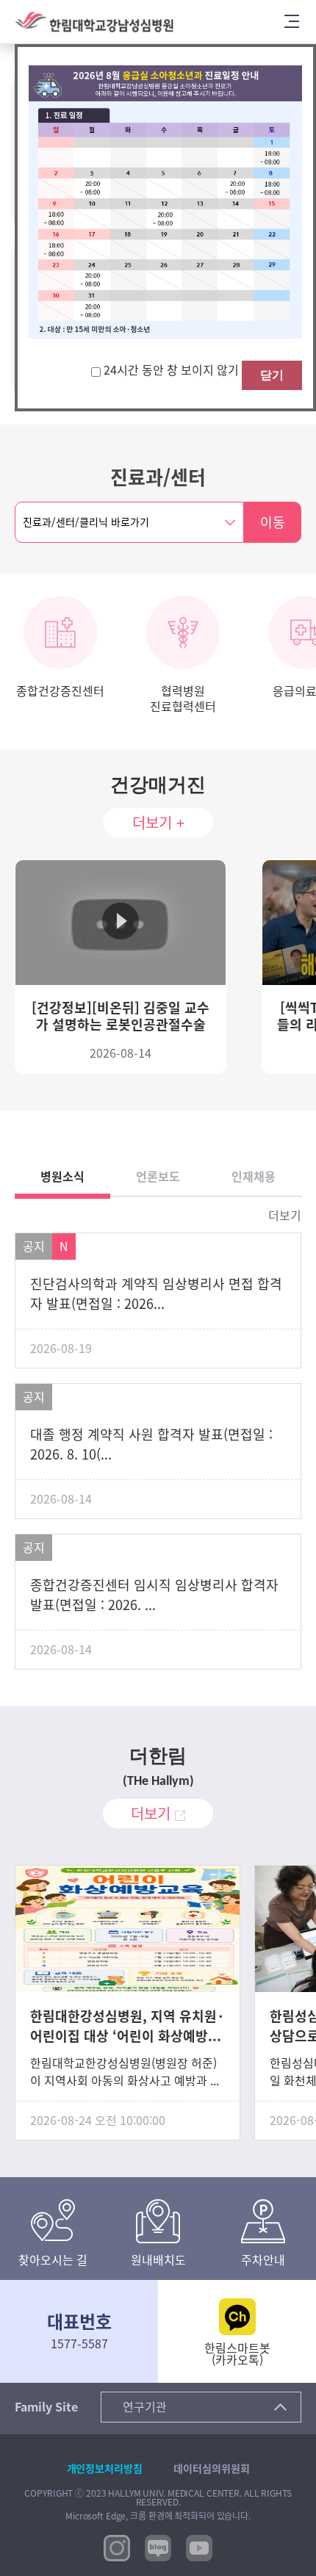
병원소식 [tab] (62, 1177)
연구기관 (145, 2407)
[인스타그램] (117, 2547)
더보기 (285, 1216)
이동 (273, 522)
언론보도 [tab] (158, 1177)
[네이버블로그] (158, 2547)
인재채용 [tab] (254, 1177)
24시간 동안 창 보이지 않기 (173, 370)
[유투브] (199, 2547)
